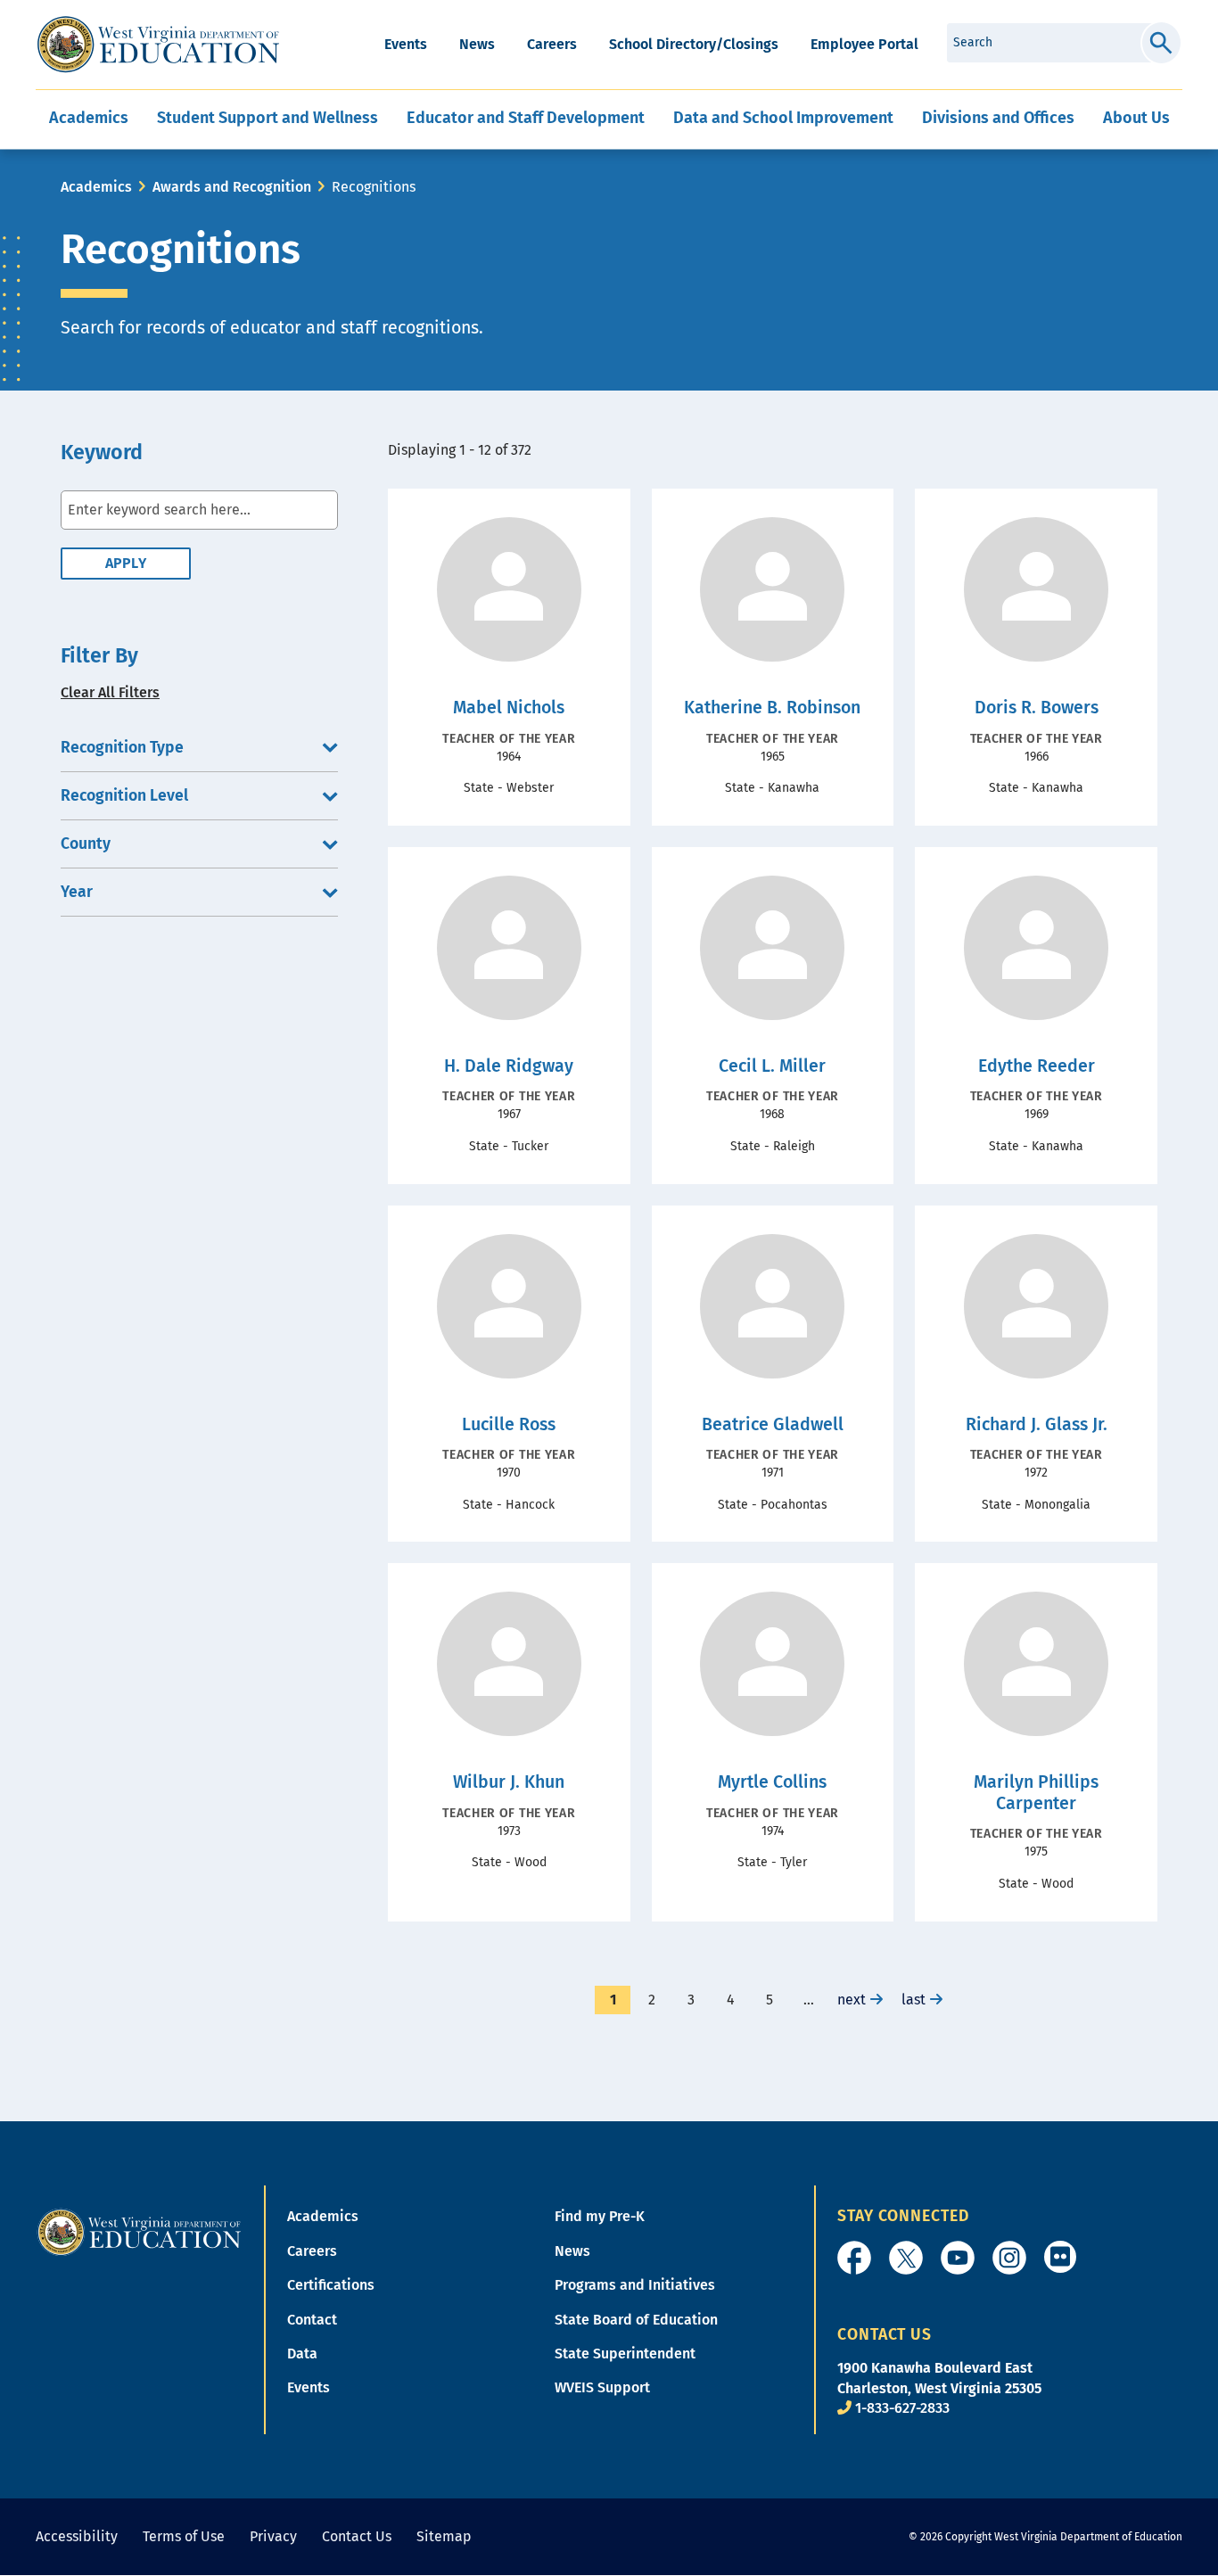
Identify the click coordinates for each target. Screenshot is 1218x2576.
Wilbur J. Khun (509, 1782)
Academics (96, 187)
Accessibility (77, 2536)
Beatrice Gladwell (773, 1424)
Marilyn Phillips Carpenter (1036, 1793)
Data (302, 2354)
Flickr (1060, 2257)
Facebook (854, 2258)
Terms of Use (184, 2536)
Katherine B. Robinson (772, 708)
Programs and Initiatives (635, 2285)
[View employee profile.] (509, 589)
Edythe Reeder (1037, 1066)
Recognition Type (122, 748)
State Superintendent (625, 2354)
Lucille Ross (509, 1424)
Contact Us (357, 2536)
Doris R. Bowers (1037, 708)
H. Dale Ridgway (509, 1066)
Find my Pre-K (600, 2216)
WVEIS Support (602, 2387)
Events (406, 44)
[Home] (139, 2231)
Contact (312, 2320)
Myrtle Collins (772, 1782)
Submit (1161, 43)
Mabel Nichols (509, 708)
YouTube (958, 2258)
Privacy (273, 2536)
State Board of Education (636, 2320)
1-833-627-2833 (902, 2408)
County (86, 844)
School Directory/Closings (694, 44)
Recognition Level (124, 796)
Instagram (1009, 2258)
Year (77, 892)
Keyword (102, 453)
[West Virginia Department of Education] (158, 45)
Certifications (331, 2285)
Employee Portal (864, 44)
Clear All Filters (110, 692)
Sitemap (444, 2536)
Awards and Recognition (232, 187)
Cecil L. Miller (772, 1066)
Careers (552, 44)
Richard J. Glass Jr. (1037, 1424)
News (477, 44)
